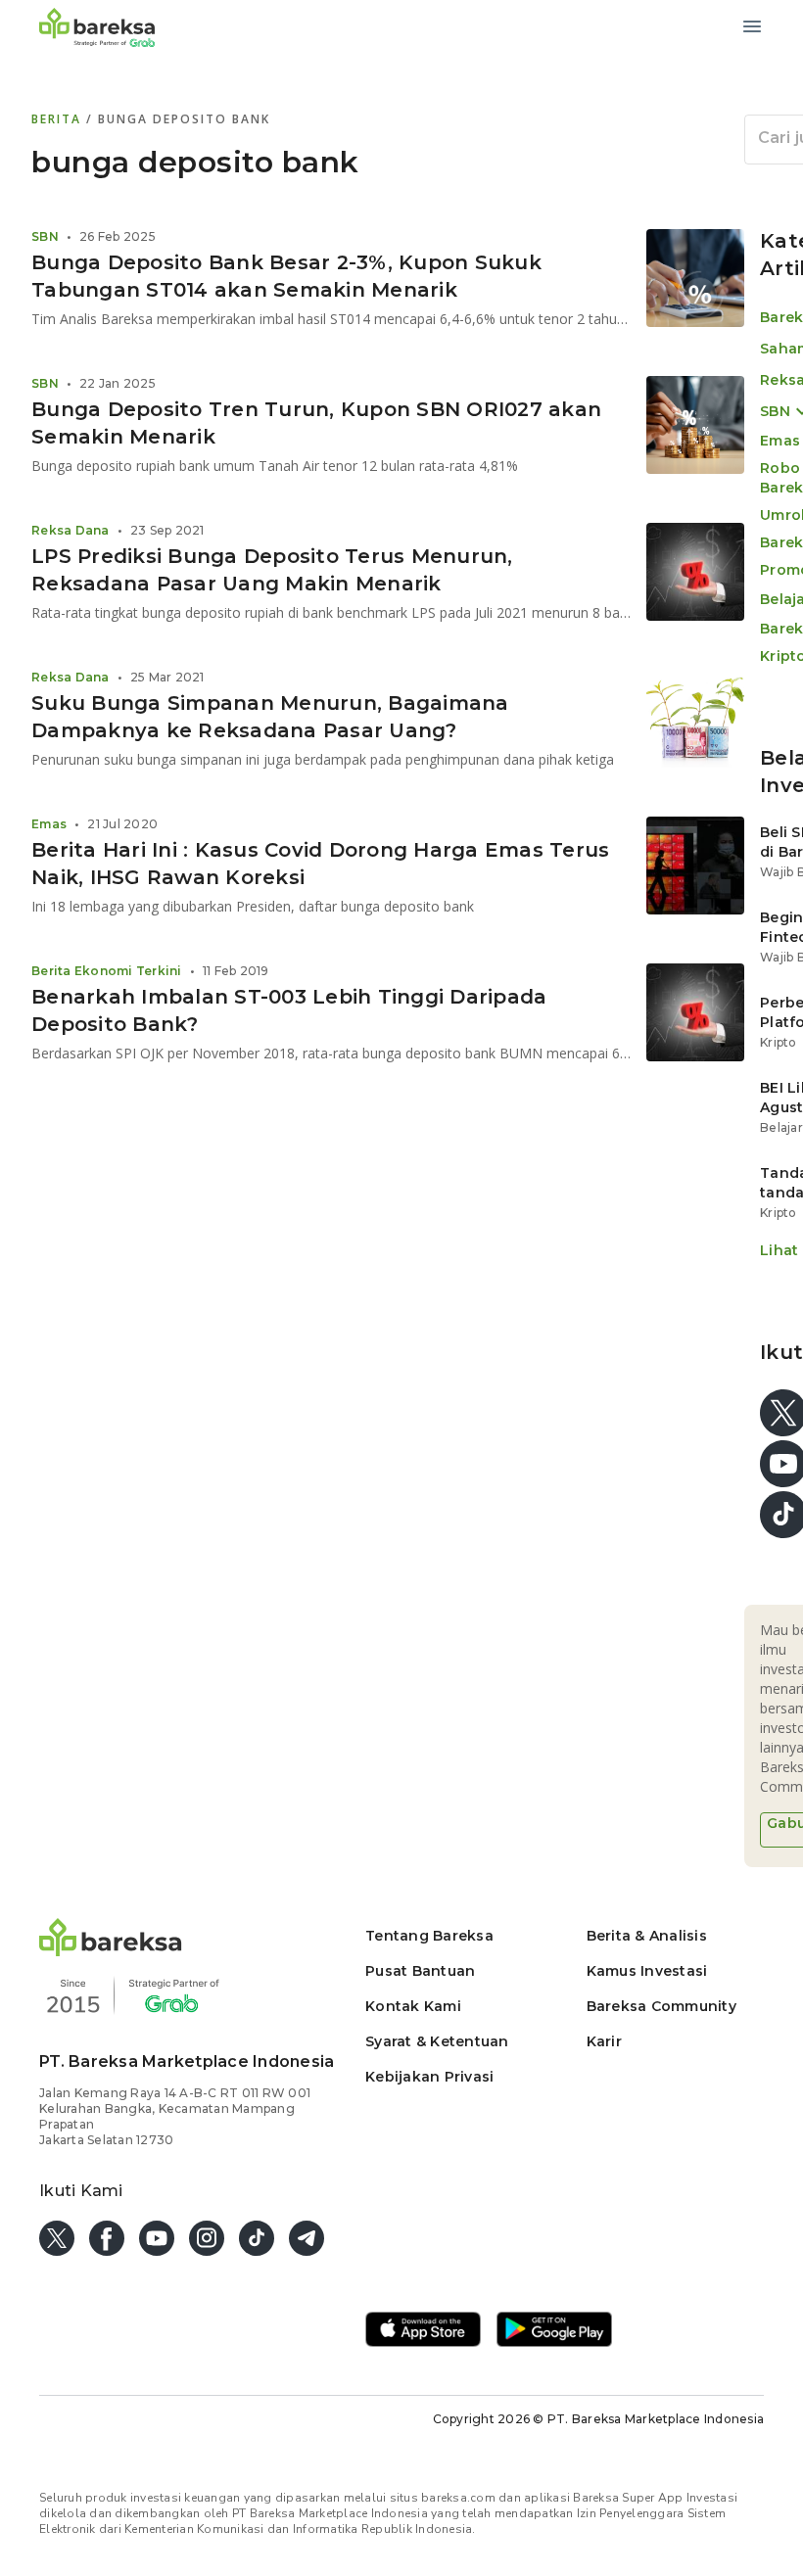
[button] (111, 1951)
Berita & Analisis (647, 1936)
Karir (604, 2041)
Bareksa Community (661, 2006)
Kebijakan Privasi (429, 2077)
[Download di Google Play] (554, 2331)
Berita (59, 119)
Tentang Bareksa (429, 1936)
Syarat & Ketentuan (437, 2041)
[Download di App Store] (423, 2331)
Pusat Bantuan (420, 1971)
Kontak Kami (413, 2006)
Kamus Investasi (647, 1971)
